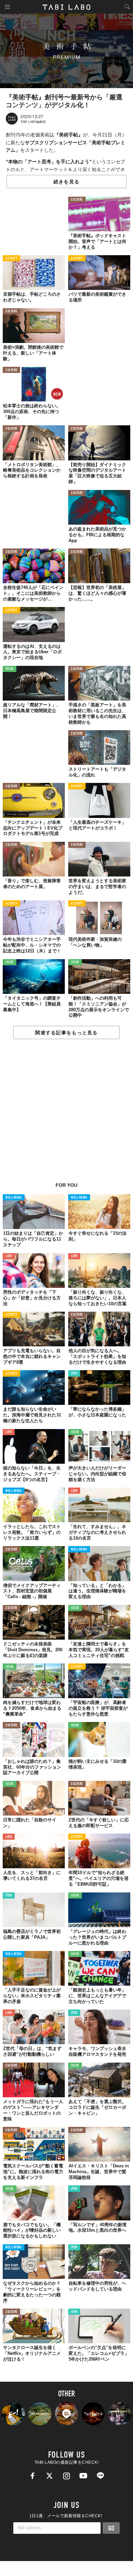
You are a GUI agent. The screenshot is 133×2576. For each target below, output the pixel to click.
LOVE (9, 1256)
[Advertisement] (66, 1114)
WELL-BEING (14, 1198)
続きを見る (66, 182)
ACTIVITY (11, 259)
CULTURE (77, 200)
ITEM (74, 1374)
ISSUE (10, 669)
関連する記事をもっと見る (66, 1033)
